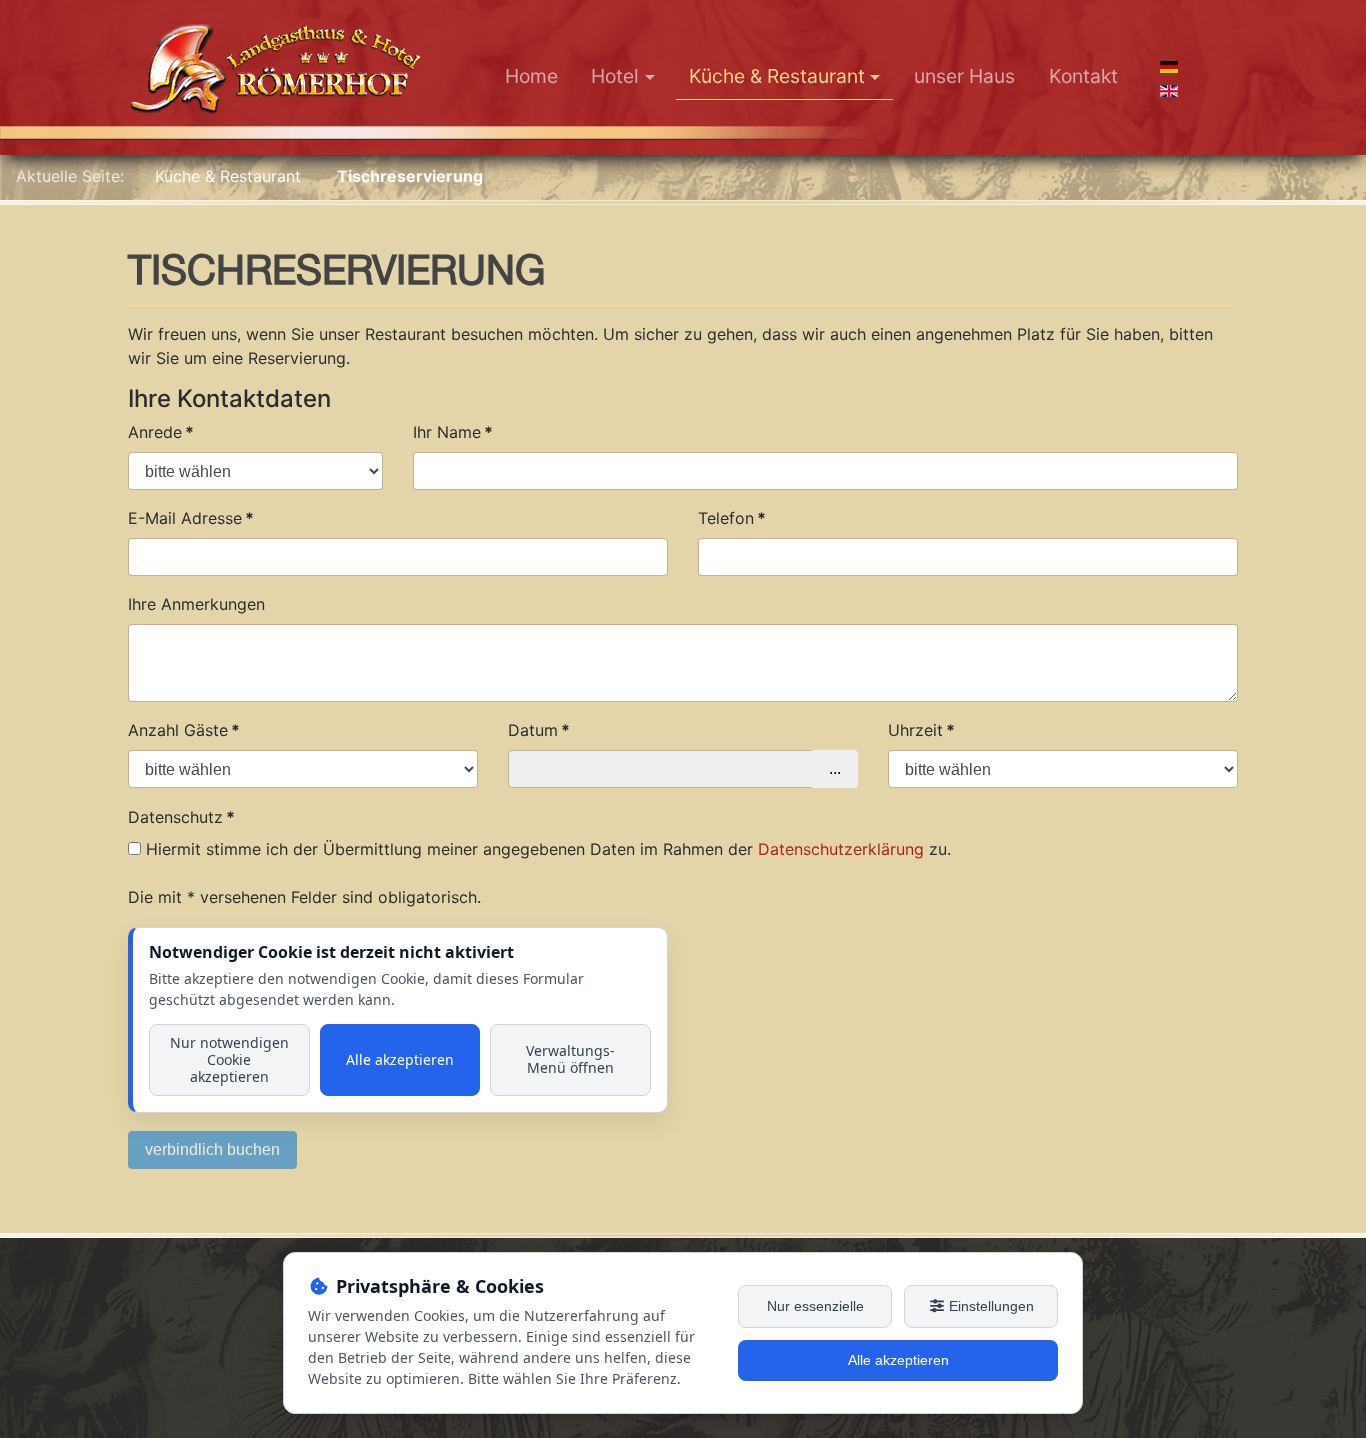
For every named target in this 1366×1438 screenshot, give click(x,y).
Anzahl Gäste (184, 730)
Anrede (161, 432)
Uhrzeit (921, 730)
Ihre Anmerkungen (196, 604)
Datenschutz (181, 817)
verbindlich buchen (212, 1149)
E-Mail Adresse (191, 518)
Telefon (732, 518)
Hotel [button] (615, 76)
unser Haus (964, 76)
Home (531, 76)
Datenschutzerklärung (841, 849)
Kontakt (1083, 76)
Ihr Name (453, 432)
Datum (539, 730)
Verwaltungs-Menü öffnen (570, 1059)
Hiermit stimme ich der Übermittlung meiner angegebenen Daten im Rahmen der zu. (548, 849)
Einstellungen (989, 1306)
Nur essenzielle (815, 1306)
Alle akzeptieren (400, 1059)
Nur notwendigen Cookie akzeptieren (229, 1059)
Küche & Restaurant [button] (777, 76)
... (835, 768)
